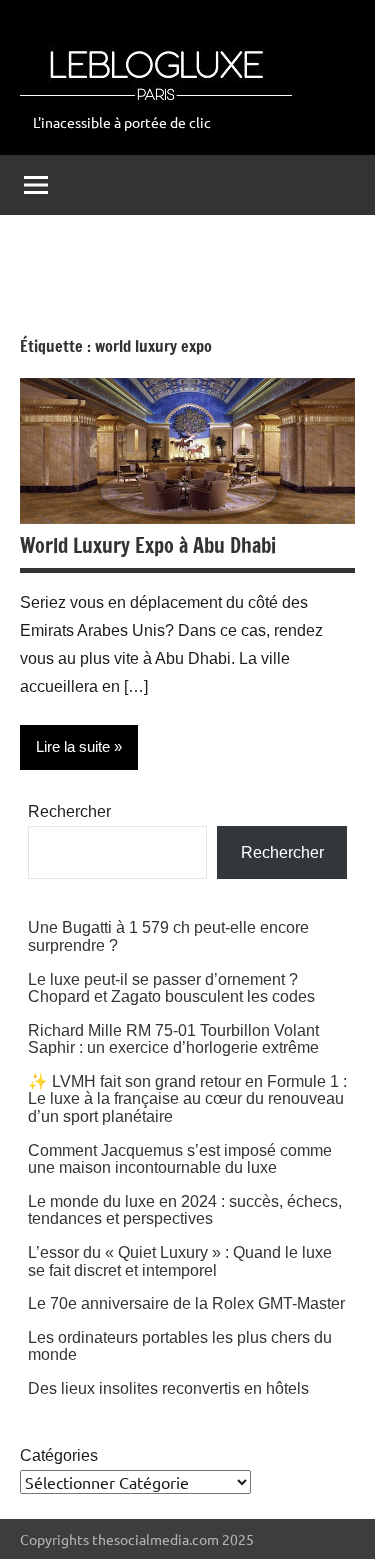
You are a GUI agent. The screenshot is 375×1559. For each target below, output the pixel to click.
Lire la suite (73, 746)
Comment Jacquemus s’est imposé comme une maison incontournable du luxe (180, 1159)
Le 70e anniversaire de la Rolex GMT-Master (186, 1303)
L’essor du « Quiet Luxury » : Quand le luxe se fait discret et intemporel (180, 1261)
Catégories (59, 1455)
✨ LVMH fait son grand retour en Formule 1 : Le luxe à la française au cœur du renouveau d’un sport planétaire (187, 1099)
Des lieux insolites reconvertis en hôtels (168, 1388)
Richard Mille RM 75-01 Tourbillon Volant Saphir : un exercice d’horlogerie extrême (173, 1039)
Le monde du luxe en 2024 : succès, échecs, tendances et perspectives (185, 1210)
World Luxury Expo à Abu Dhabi (148, 545)
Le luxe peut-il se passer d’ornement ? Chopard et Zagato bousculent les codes (171, 988)
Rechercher (69, 811)
